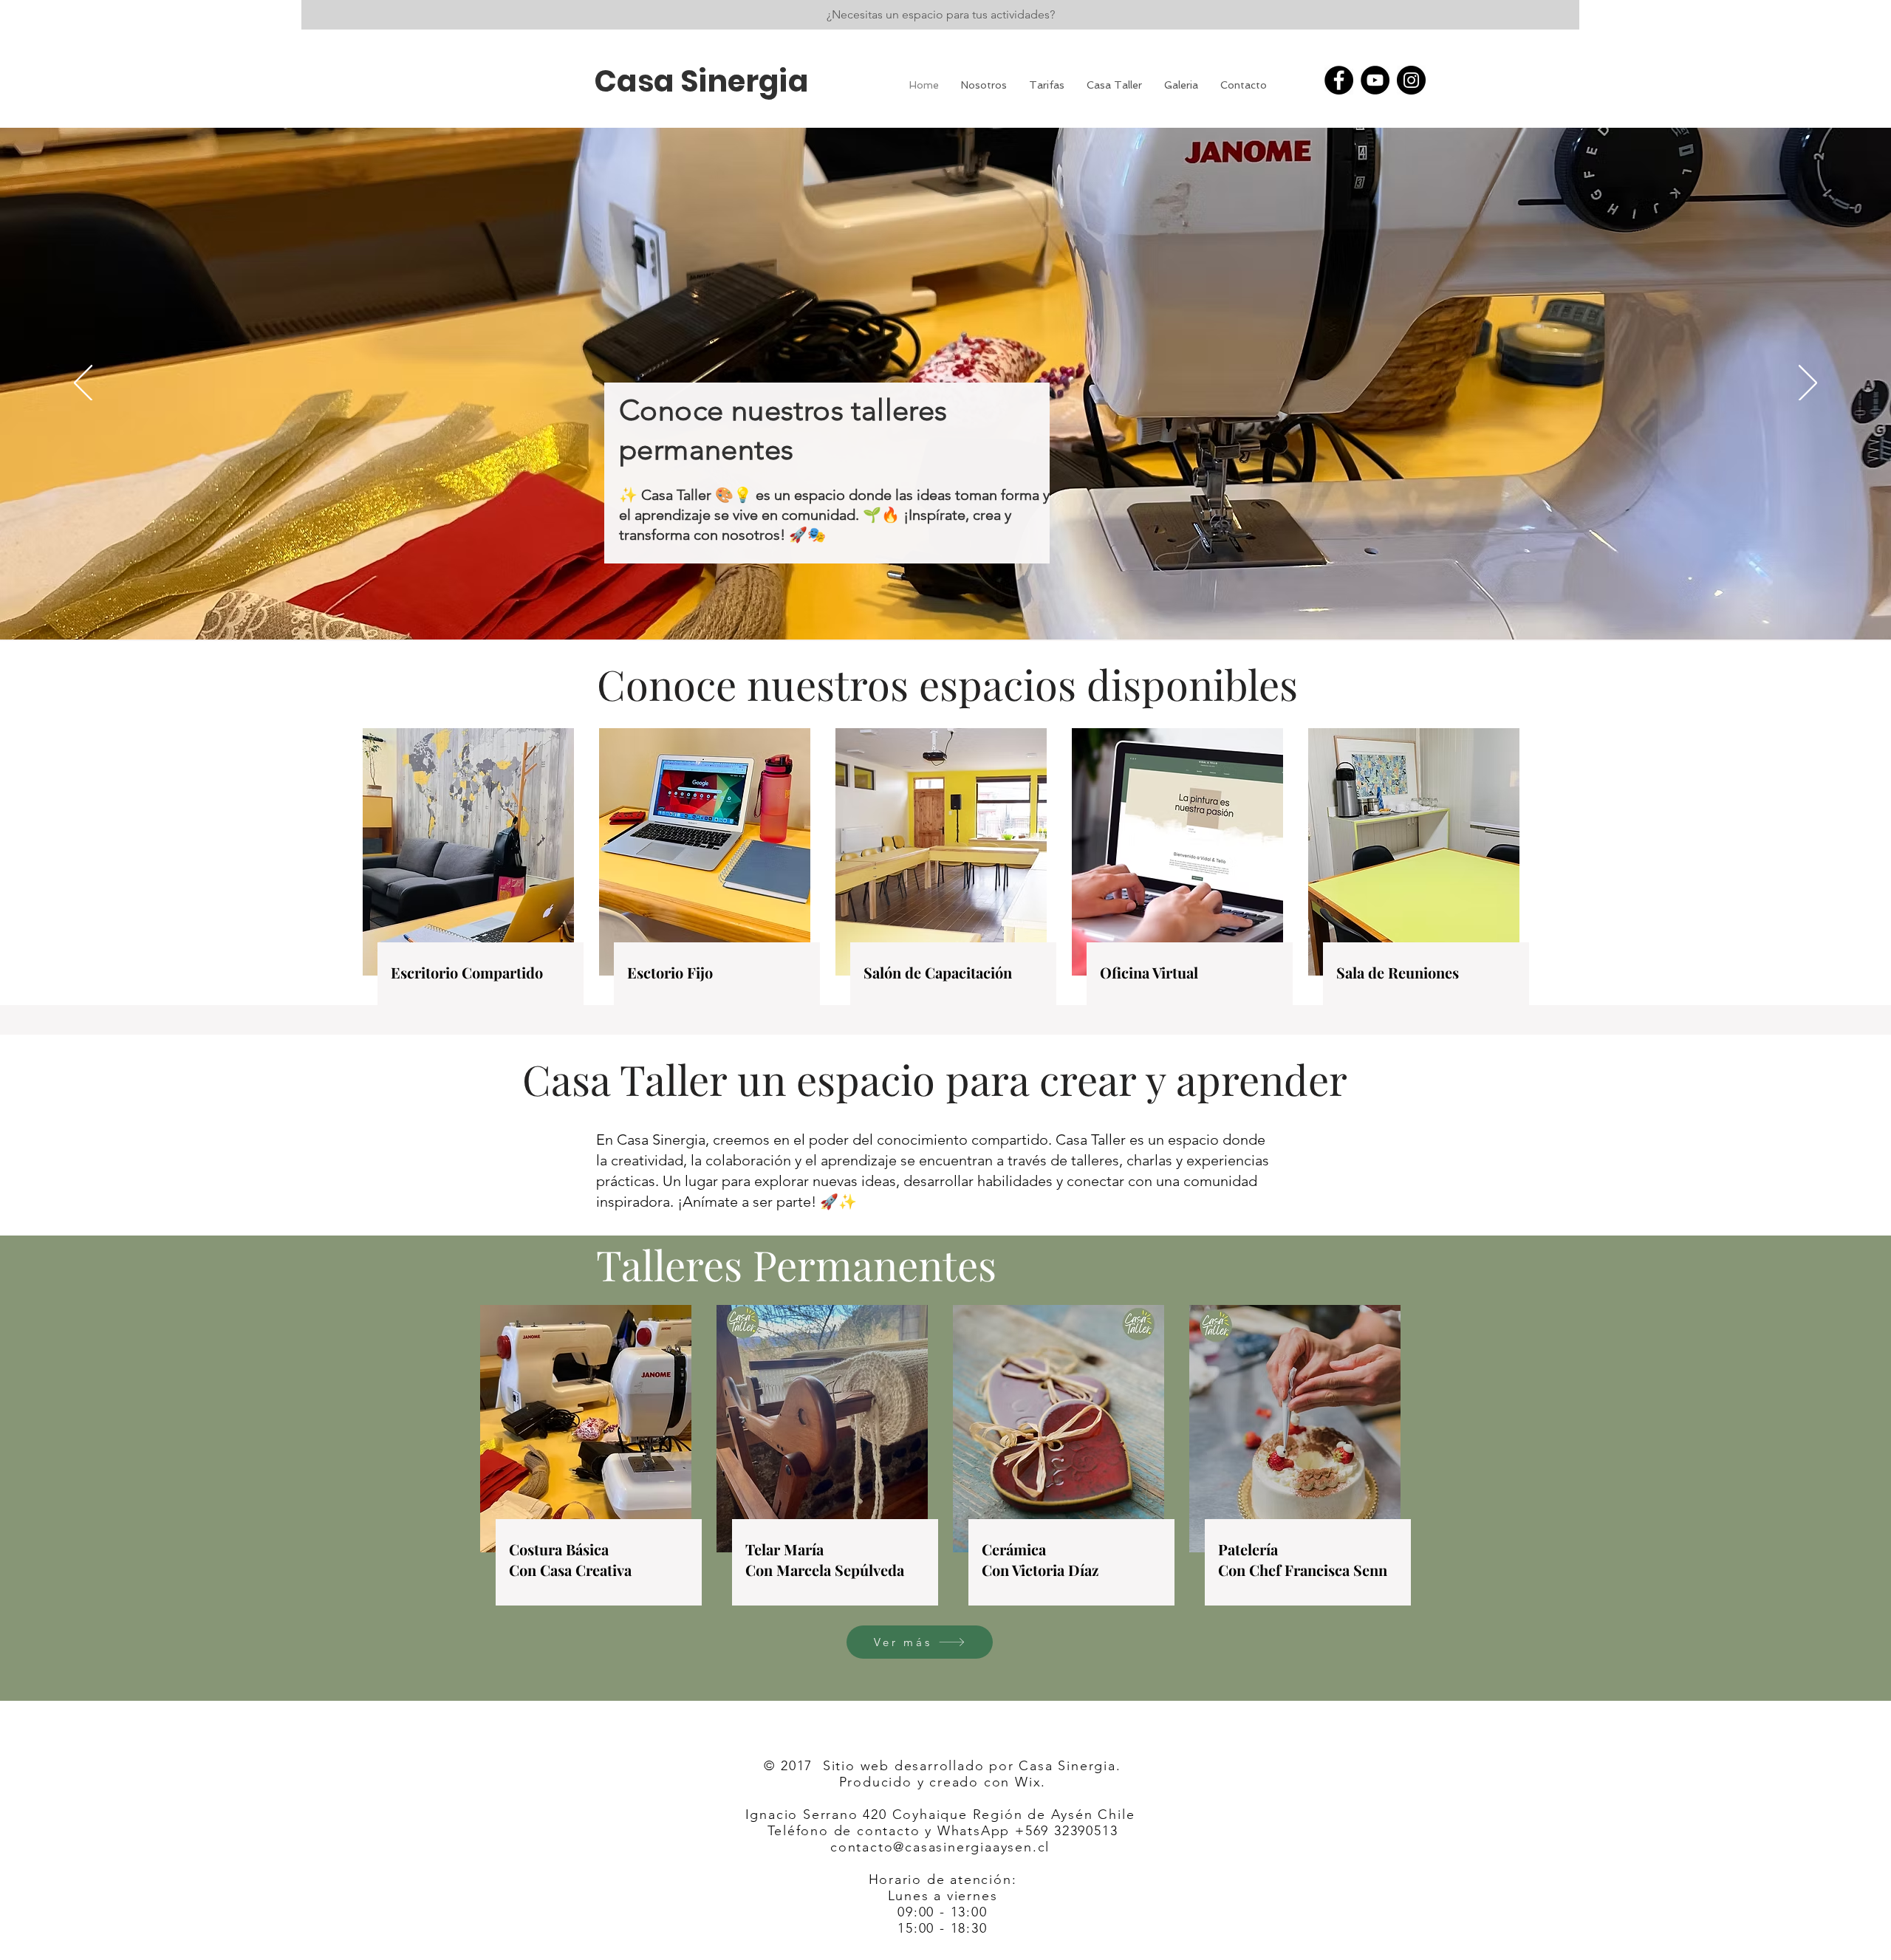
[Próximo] (1808, 384)
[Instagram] (1411, 80)
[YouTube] (1375, 80)
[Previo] (83, 384)
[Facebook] (1339, 80)
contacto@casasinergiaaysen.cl (940, 1847)
